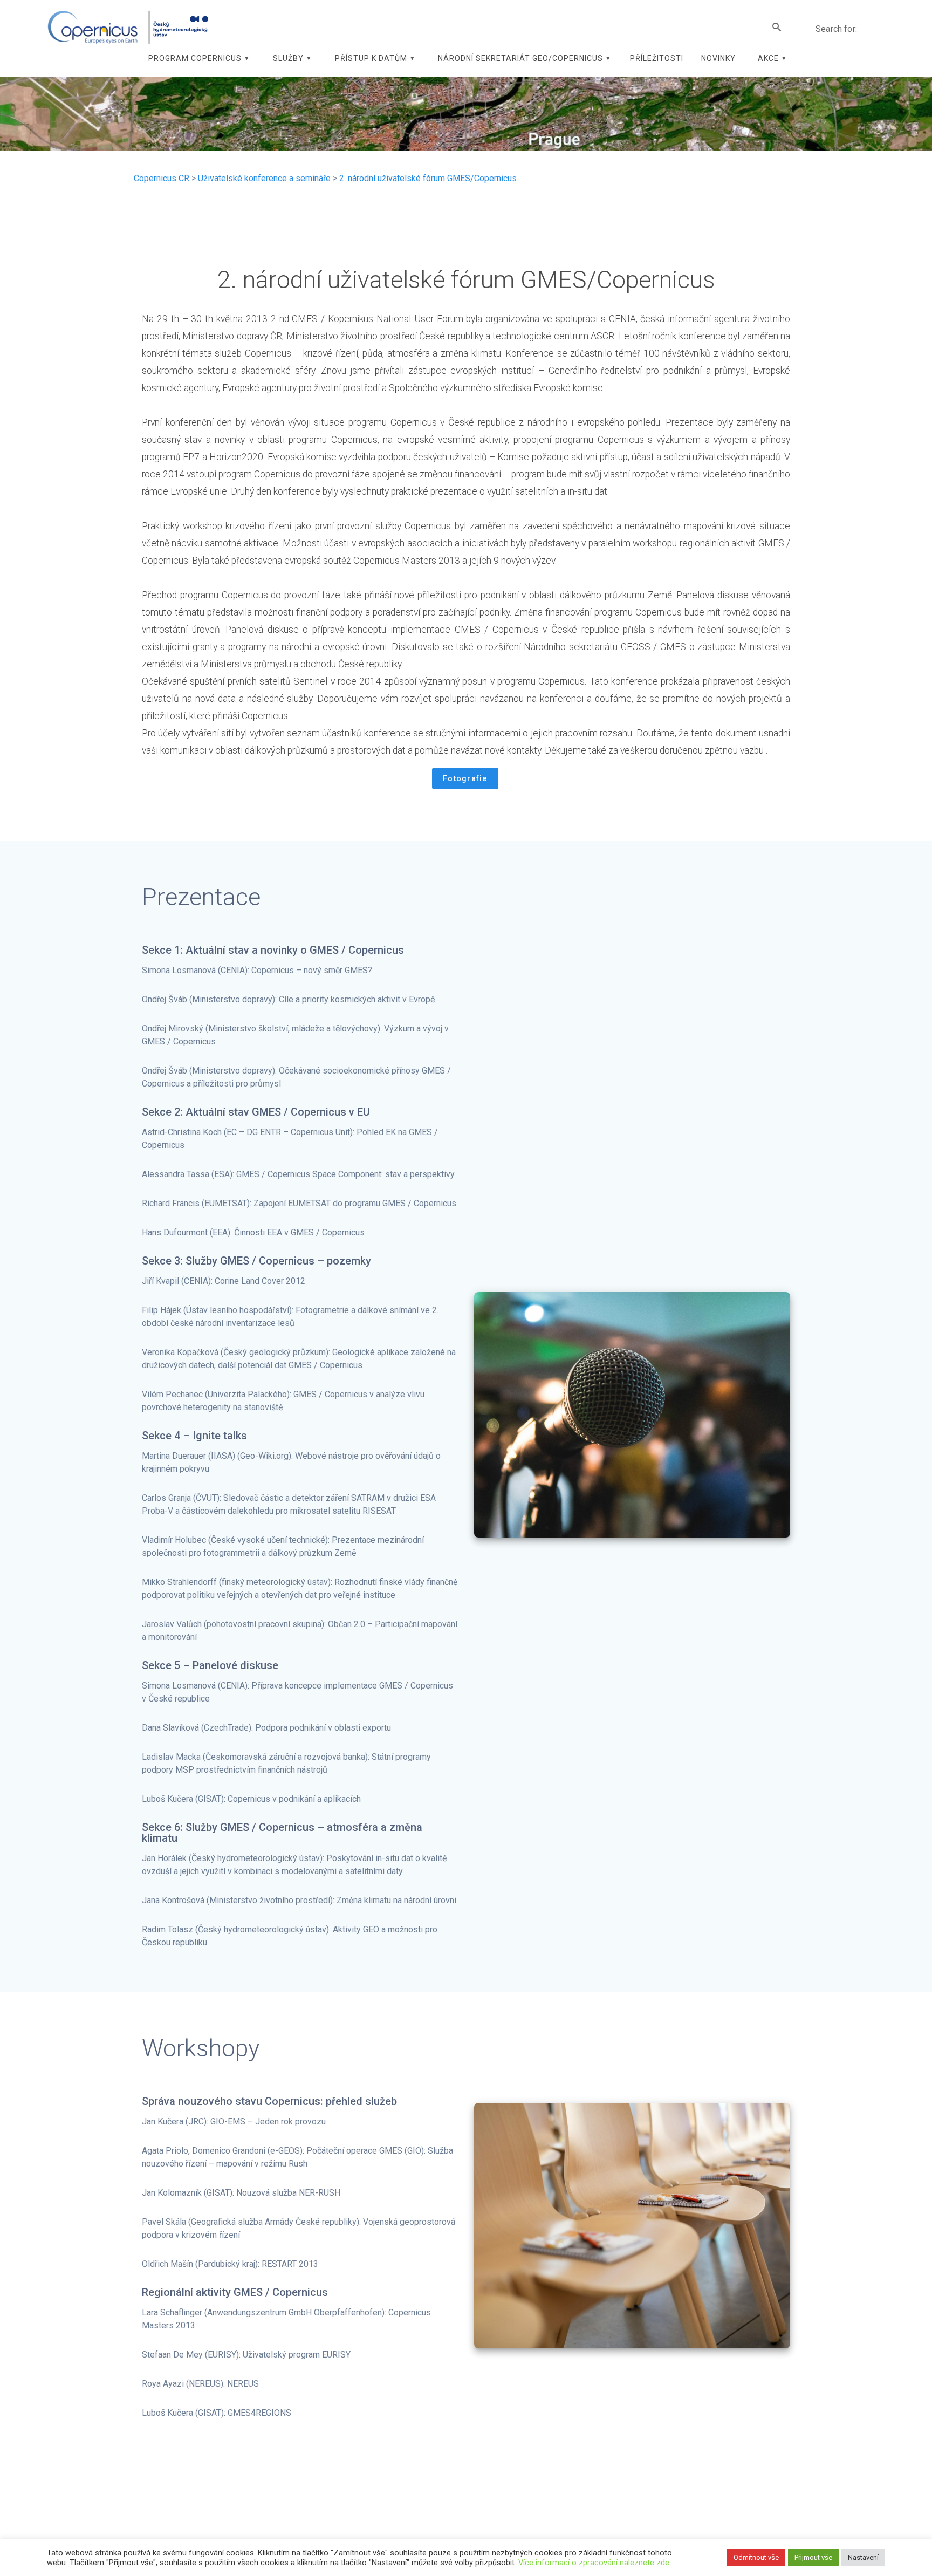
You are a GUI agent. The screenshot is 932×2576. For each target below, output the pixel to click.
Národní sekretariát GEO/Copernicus (520, 58)
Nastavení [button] (863, 2557)
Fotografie (465, 778)
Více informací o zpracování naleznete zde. (595, 2563)
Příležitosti (657, 58)
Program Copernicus (195, 58)
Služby (288, 58)
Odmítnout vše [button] (756, 2557)
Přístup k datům (371, 58)
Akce (768, 58)
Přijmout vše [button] (813, 2557)
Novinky (718, 58)
